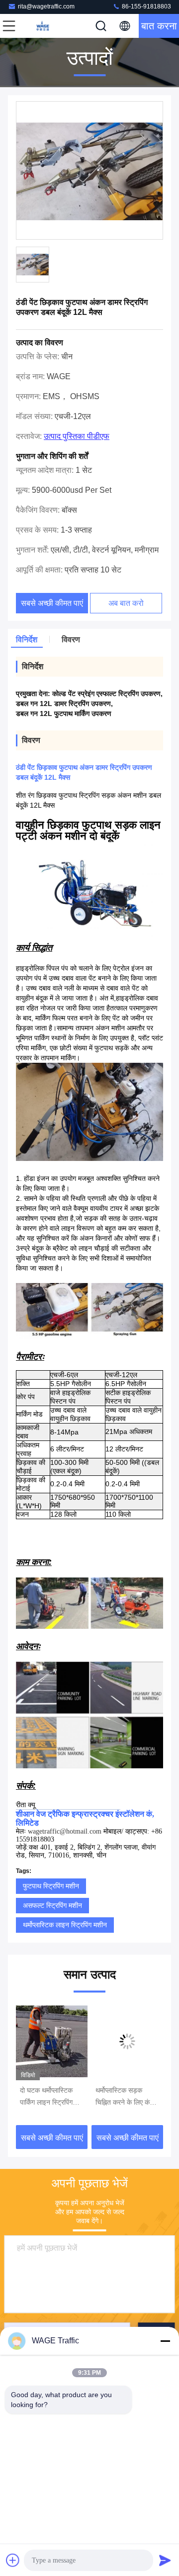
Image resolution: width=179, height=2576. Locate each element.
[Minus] (165, 2341)
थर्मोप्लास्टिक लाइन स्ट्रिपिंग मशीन (65, 1925)
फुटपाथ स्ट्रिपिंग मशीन (51, 1886)
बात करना (159, 26)
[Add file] (13, 2560)
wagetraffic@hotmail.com (65, 1831)
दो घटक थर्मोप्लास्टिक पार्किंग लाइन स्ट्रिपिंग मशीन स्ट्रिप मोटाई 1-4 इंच (49, 2097)
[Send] (165, 2560)
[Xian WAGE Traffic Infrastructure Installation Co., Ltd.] (42, 26)
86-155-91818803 (146, 6)
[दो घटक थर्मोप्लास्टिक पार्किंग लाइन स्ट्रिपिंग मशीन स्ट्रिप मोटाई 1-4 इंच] (52, 2041)
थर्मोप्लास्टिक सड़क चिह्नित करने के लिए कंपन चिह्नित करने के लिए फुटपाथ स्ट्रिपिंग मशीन (126, 2097)
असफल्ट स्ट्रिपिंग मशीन (52, 1905)
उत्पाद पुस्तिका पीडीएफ (77, 436)
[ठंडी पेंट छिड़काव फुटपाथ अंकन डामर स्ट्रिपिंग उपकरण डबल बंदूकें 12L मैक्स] (89, 171)
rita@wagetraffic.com (46, 6)
